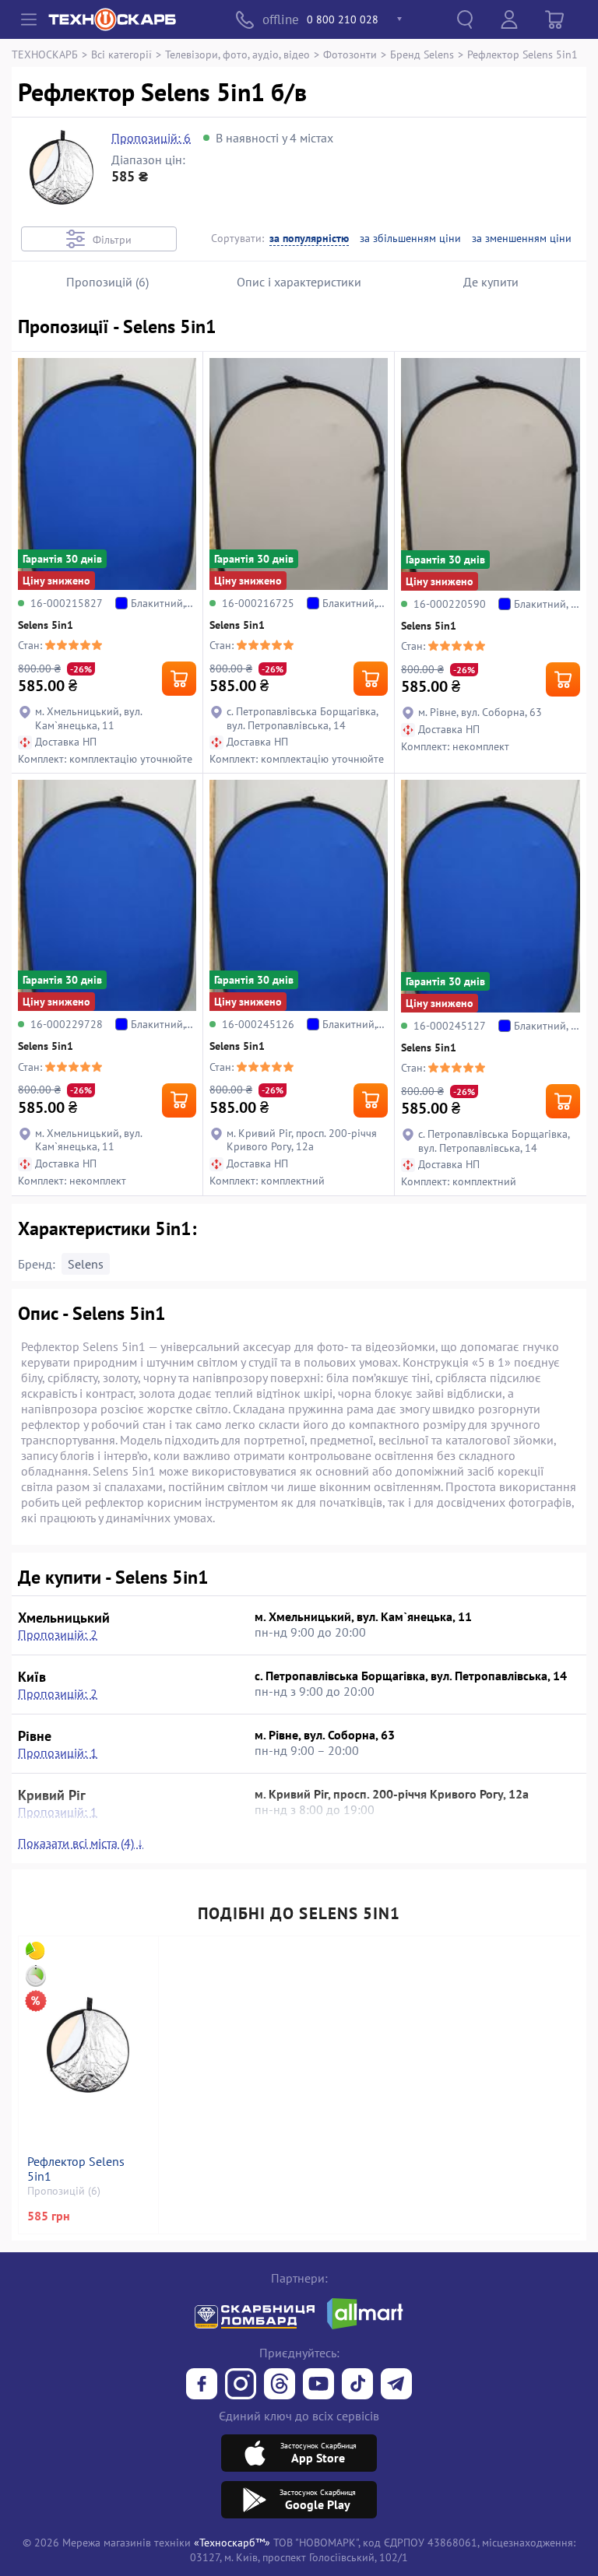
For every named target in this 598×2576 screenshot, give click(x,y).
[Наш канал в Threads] (280, 2385)
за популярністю (309, 239)
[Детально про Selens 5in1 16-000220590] (491, 474)
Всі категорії (121, 54)
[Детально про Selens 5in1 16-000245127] (491, 896)
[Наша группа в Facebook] (202, 2385)
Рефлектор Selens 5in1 (76, 2169)
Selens (86, 1264)
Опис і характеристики (299, 282)
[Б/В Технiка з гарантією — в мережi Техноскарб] (318, 2385)
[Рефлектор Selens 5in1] (88, 2045)
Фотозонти (350, 54)
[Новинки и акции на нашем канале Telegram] (396, 2385)
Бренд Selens (422, 54)
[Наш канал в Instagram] (241, 2385)
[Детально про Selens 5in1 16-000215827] (107, 474)
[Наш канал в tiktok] (357, 2385)
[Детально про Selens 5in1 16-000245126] (299, 896)
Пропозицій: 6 (151, 138)
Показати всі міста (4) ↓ (81, 1843)
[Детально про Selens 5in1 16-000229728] (107, 896)
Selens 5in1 (46, 625)
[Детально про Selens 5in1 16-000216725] (299, 474)
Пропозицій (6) (107, 282)
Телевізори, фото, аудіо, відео (237, 54)
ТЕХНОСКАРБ (45, 54)
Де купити (491, 282)
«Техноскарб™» (232, 2542)
